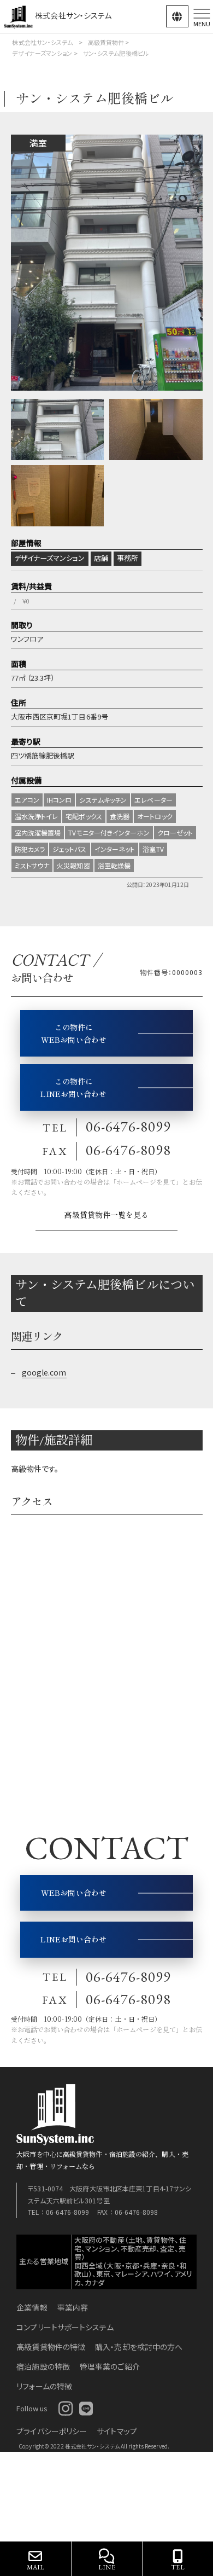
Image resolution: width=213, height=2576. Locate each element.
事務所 (128, 558)
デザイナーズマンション (42, 53)
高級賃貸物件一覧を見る (106, 1215)
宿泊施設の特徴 (43, 2366)
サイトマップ (117, 2431)
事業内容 (73, 2307)
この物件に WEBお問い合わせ (74, 1033)
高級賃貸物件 (106, 42)
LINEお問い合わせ (73, 1939)
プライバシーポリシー (52, 2431)
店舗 (101, 558)
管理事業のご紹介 (110, 2366)
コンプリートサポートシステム (65, 2327)
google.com (44, 1372)
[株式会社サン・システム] (19, 15)
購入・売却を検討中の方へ (139, 2347)
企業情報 (32, 2307)
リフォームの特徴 (44, 2386)
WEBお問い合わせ (74, 1893)
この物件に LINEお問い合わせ (73, 1087)
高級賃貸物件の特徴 (51, 2347)
